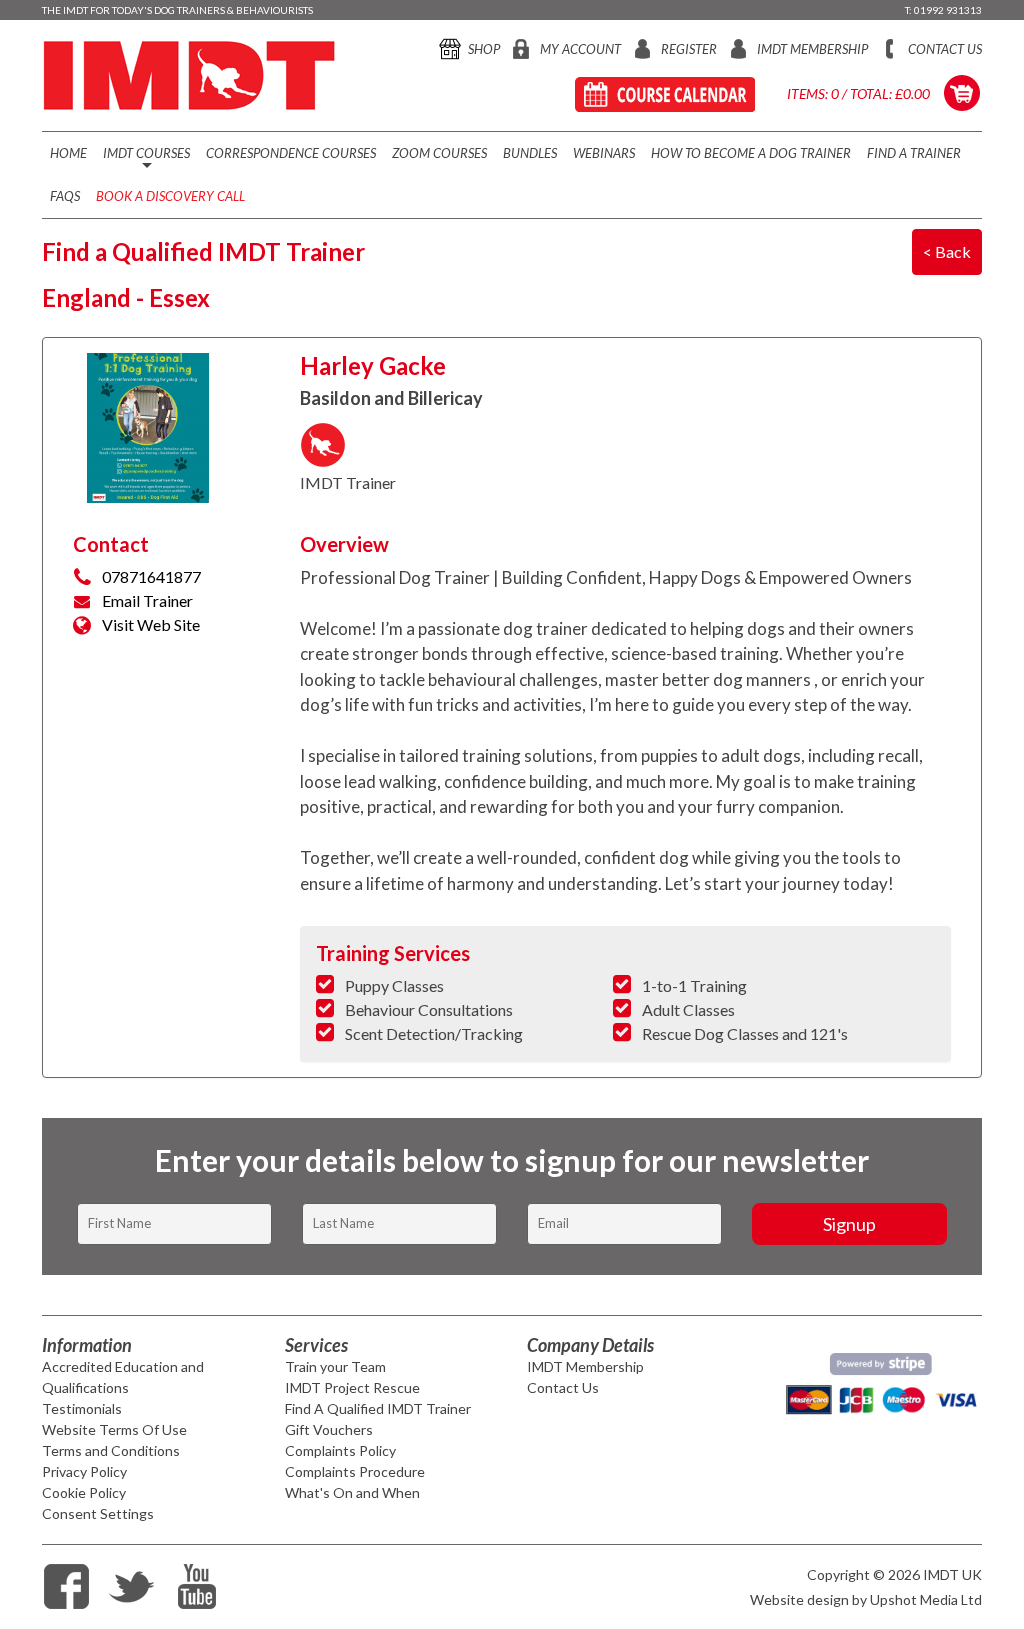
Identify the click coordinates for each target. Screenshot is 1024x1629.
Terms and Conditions (111, 1450)
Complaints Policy (340, 1450)
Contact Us (945, 49)
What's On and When (352, 1492)
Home (68, 153)
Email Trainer (147, 600)
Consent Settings (98, 1513)
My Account (580, 49)
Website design (799, 1599)
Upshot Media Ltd (926, 1599)
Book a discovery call (170, 196)
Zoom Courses (439, 153)
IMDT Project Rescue (352, 1387)
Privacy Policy (84, 1471)
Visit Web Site (151, 624)
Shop (484, 49)
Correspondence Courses (291, 153)
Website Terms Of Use (114, 1429)
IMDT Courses (146, 160)
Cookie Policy (84, 1492)
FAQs (65, 196)
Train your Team (335, 1366)
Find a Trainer (914, 153)
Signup (849, 1224)
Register (689, 49)
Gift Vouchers (329, 1429)
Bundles (530, 153)
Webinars (604, 153)
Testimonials (82, 1408)
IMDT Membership (812, 49)
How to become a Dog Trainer (751, 153)
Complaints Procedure (355, 1471)
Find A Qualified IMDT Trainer (378, 1408)
